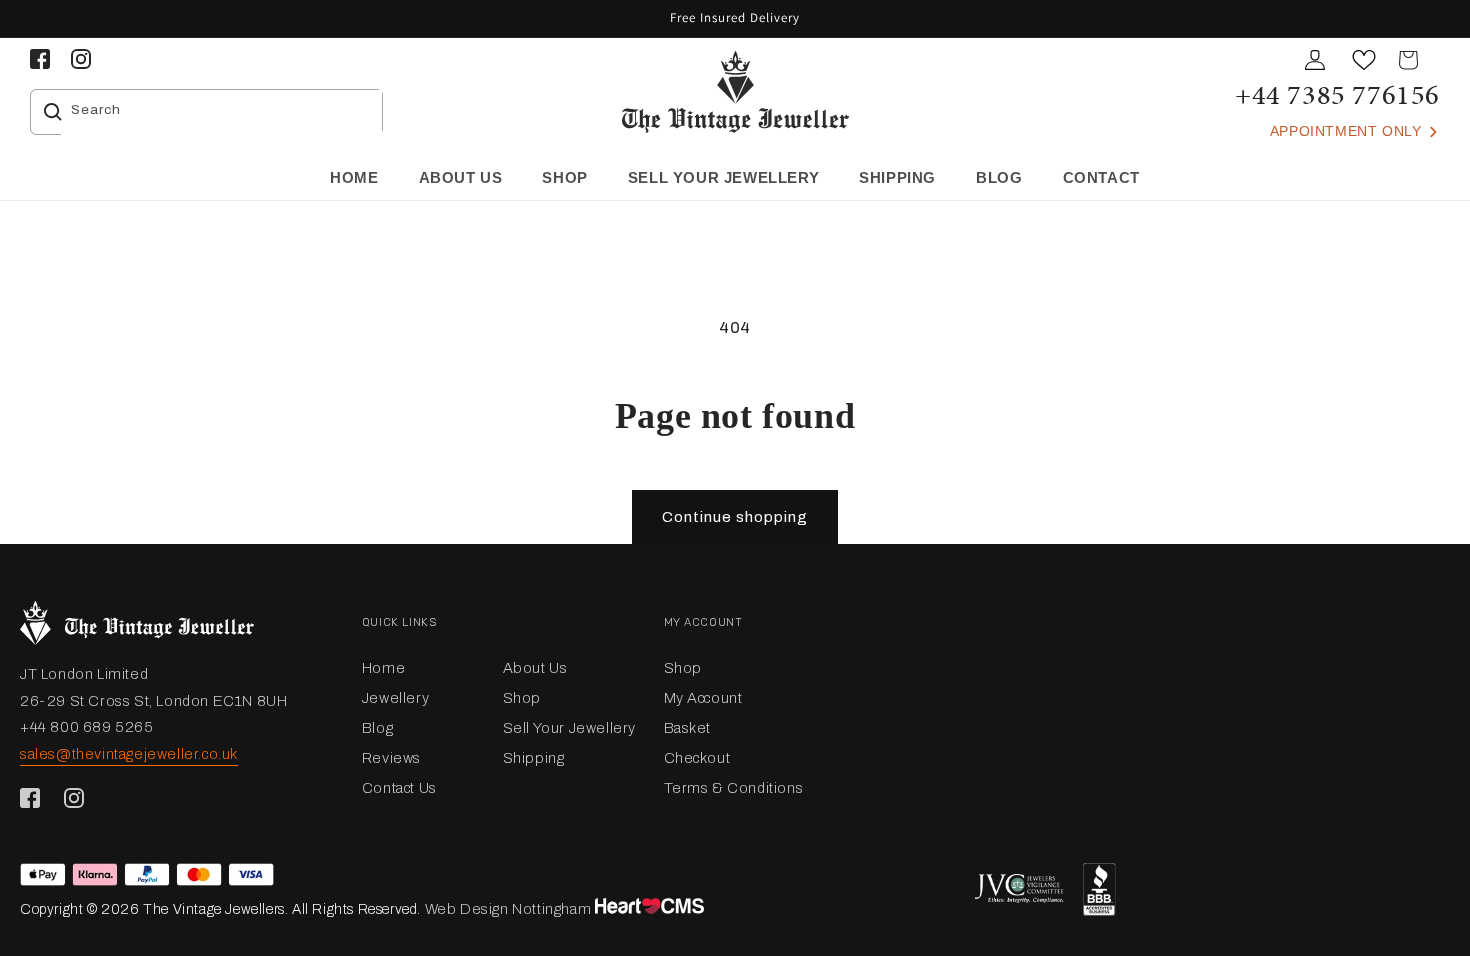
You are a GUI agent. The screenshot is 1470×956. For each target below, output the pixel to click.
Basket (688, 728)
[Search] (53, 112)
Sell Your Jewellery (569, 728)
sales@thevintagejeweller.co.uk (129, 754)
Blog (377, 728)
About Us (535, 668)
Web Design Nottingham (508, 909)
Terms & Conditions (734, 788)
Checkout (697, 758)
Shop (522, 698)
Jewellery (395, 698)
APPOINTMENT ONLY (1348, 131)
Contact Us (399, 788)
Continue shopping (735, 517)
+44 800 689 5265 (87, 727)
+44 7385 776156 (1337, 94)
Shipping (534, 758)
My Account (703, 698)
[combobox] (221, 112)
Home (383, 668)
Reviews (391, 758)
